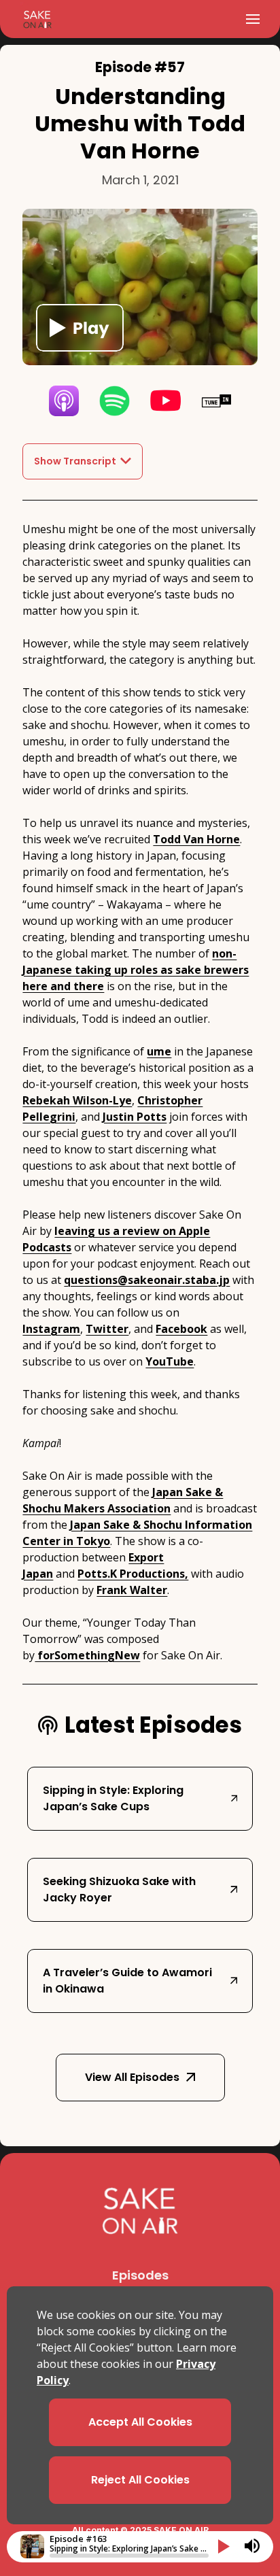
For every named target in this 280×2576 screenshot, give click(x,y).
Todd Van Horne (196, 839)
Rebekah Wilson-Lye (77, 1100)
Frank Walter (132, 1590)
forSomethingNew (87, 1655)
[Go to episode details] (32, 2546)
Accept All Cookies (140, 2422)
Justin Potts (135, 1117)
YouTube (170, 1361)
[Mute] (252, 2546)
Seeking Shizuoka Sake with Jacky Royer (119, 1889)
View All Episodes (132, 2077)
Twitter (107, 1329)
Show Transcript (75, 461)
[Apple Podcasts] (64, 401)
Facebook (181, 1329)
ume (159, 1051)
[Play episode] (80, 328)
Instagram (51, 1329)
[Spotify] (115, 401)
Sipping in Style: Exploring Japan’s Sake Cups (113, 1798)
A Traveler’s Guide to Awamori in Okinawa (127, 1981)
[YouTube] (165, 401)
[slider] (129, 2556)
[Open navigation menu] (253, 19)
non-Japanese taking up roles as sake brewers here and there (136, 970)
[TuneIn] (216, 401)
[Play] (224, 2546)
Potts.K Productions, (133, 1574)
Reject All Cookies (140, 2480)
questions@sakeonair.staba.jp (147, 1280)
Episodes (140, 2275)
